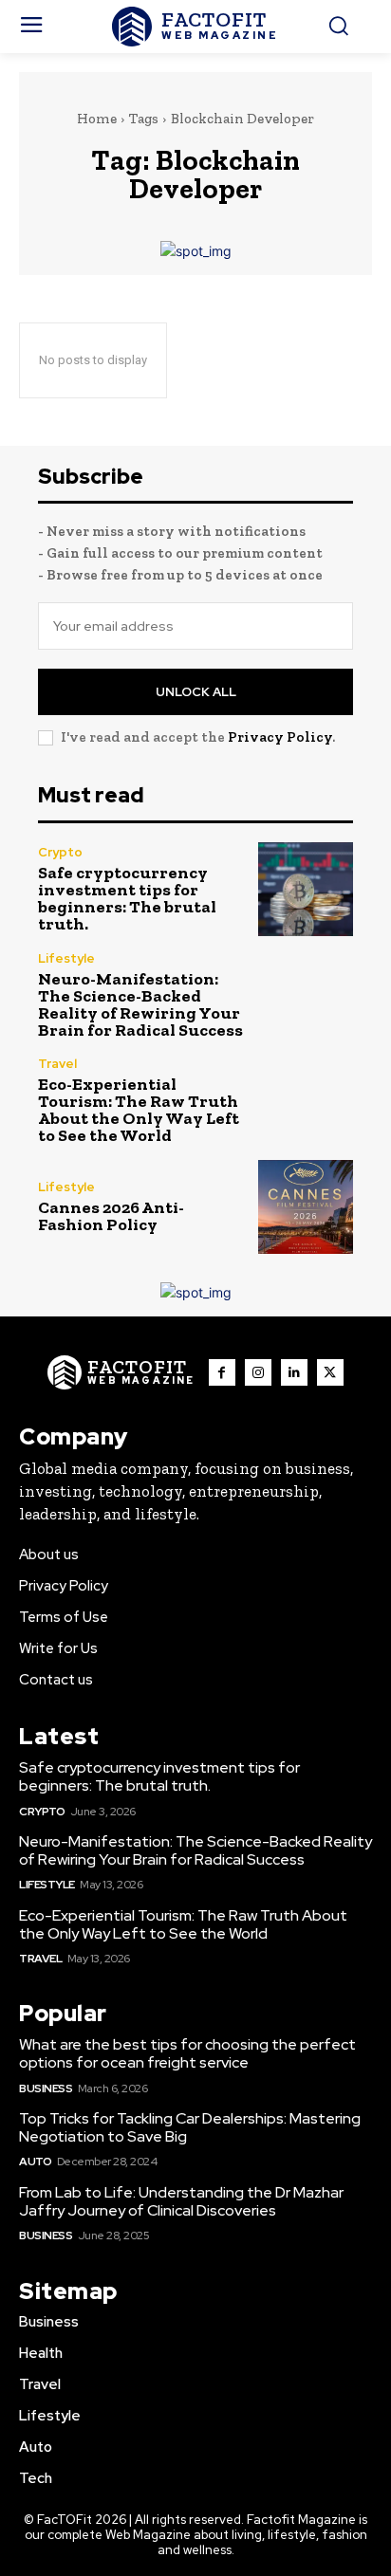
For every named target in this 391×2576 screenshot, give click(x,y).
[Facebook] (222, 1372)
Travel (57, 1064)
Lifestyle (66, 958)
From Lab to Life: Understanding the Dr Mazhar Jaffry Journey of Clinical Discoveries (181, 2201)
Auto (35, 2162)
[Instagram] (258, 1372)
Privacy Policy (280, 737)
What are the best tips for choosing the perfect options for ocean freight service (187, 2053)
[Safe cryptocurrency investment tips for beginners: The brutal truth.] (306, 890)
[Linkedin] (294, 1372)
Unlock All (196, 692)
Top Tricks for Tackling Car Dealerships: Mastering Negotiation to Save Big (190, 2127)
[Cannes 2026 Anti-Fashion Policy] (306, 1207)
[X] (330, 1372)
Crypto (60, 852)
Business (46, 2088)
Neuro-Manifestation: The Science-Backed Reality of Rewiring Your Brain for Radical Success (140, 1004)
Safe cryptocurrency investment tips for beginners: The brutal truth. (127, 898)
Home (97, 119)
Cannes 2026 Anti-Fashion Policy (111, 1216)
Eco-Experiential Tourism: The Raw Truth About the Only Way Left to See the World (139, 1110)
